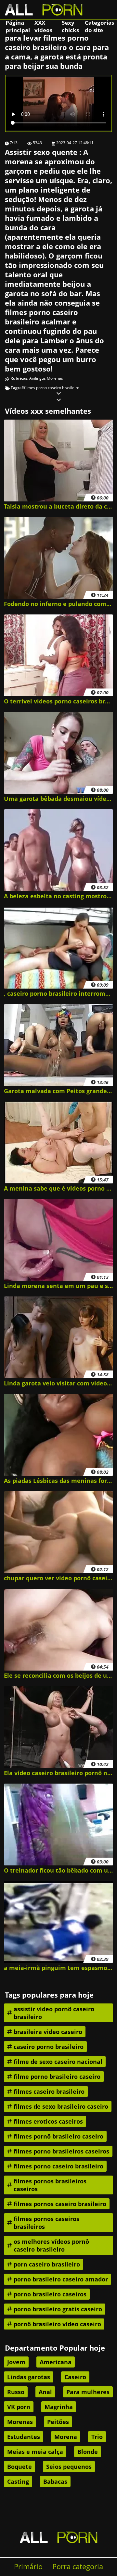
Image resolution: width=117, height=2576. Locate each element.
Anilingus (38, 378)
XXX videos (43, 26)
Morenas (55, 378)
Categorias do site (99, 26)
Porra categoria (78, 2566)
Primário (28, 2566)
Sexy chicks (70, 26)
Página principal (18, 26)
